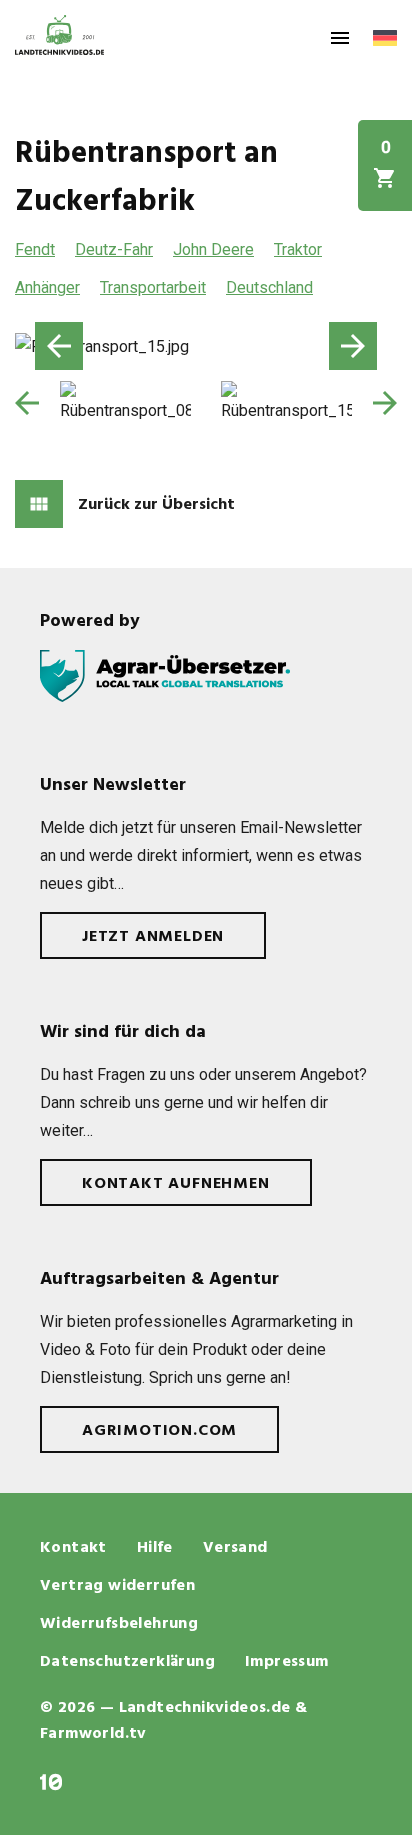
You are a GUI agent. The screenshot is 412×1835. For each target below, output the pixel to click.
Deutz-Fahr (114, 249)
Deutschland (269, 287)
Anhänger (47, 287)
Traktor (298, 249)
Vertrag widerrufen (117, 1586)
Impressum (287, 1662)
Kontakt (73, 1548)
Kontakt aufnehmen (176, 1184)
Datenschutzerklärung (127, 1662)
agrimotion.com (159, 1431)
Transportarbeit (153, 287)
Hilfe (155, 1548)
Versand (235, 1548)
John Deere (213, 249)
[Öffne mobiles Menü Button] (340, 38)
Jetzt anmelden (153, 937)
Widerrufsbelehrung (119, 1624)
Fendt (35, 249)
